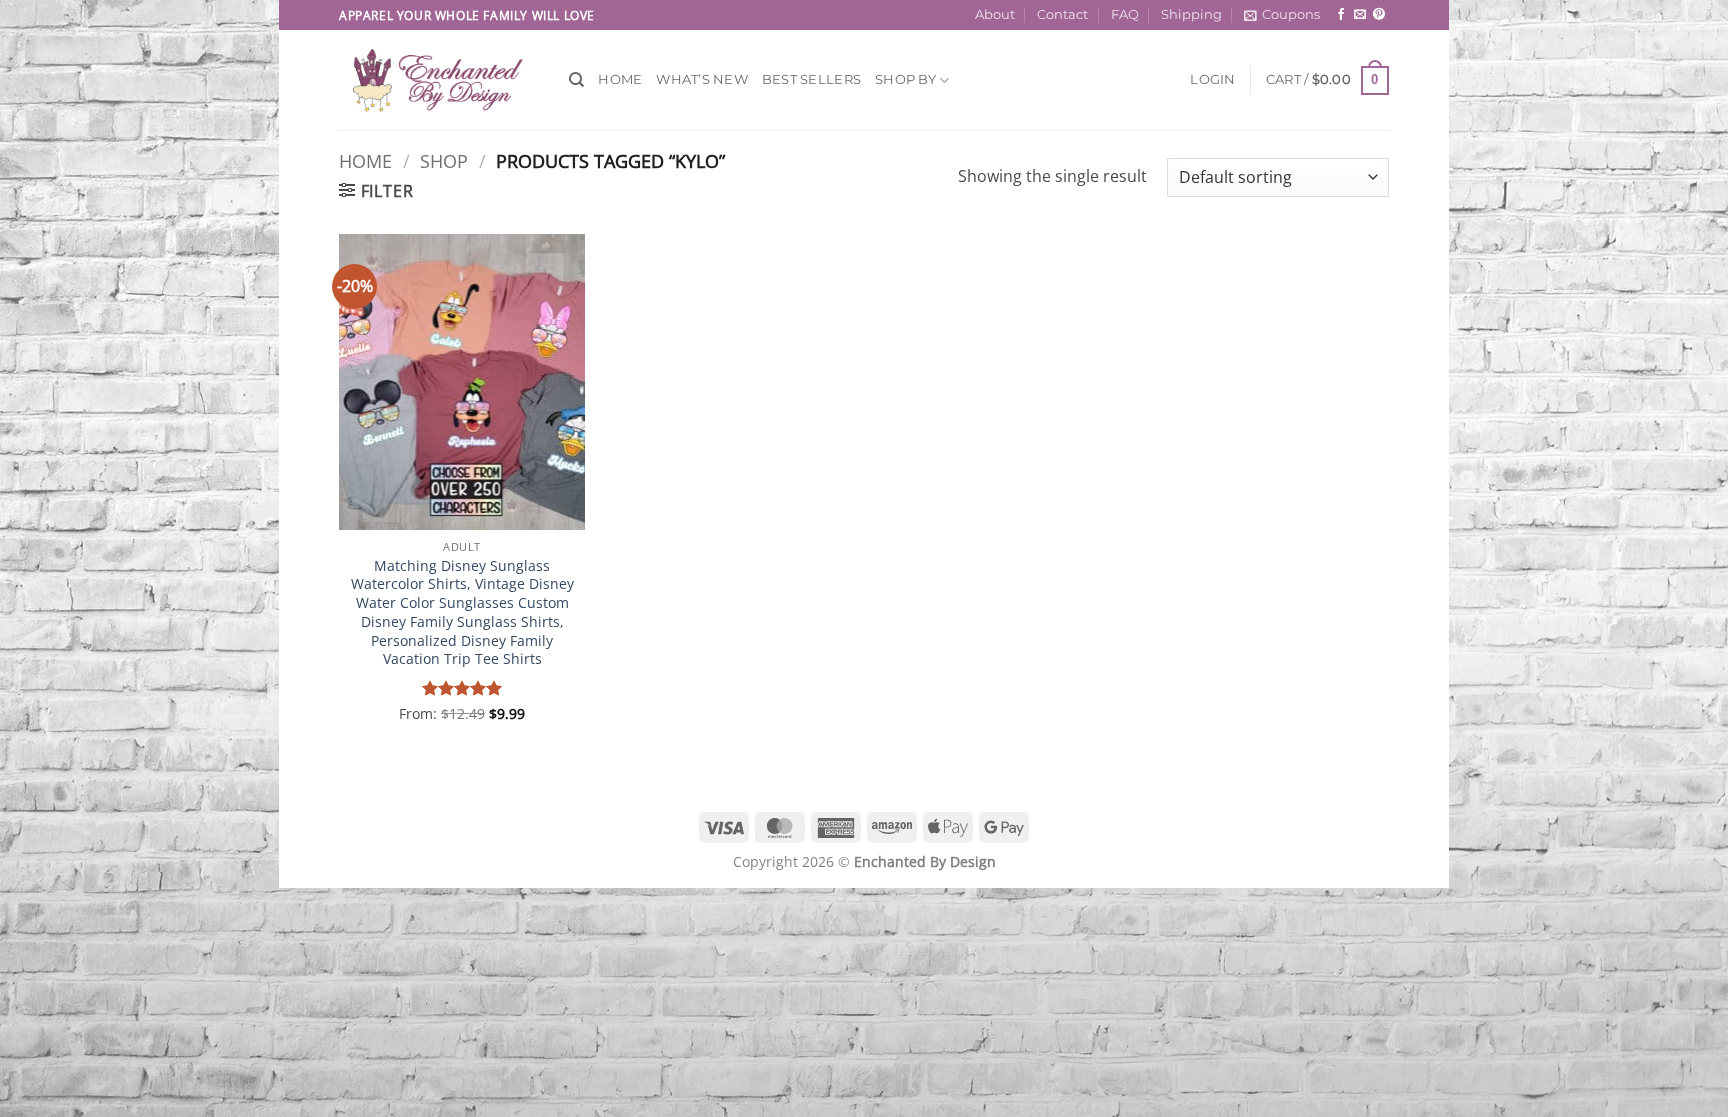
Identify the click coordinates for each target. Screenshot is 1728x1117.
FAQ (1125, 14)
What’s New (702, 79)
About (995, 14)
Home (620, 79)
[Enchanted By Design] (439, 80)
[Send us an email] (1360, 15)
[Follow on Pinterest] (1379, 15)
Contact (1062, 14)
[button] (1282, 15)
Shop (444, 160)
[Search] (576, 80)
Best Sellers (811, 79)
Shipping (1191, 14)
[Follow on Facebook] (1341, 15)
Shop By (905, 79)
